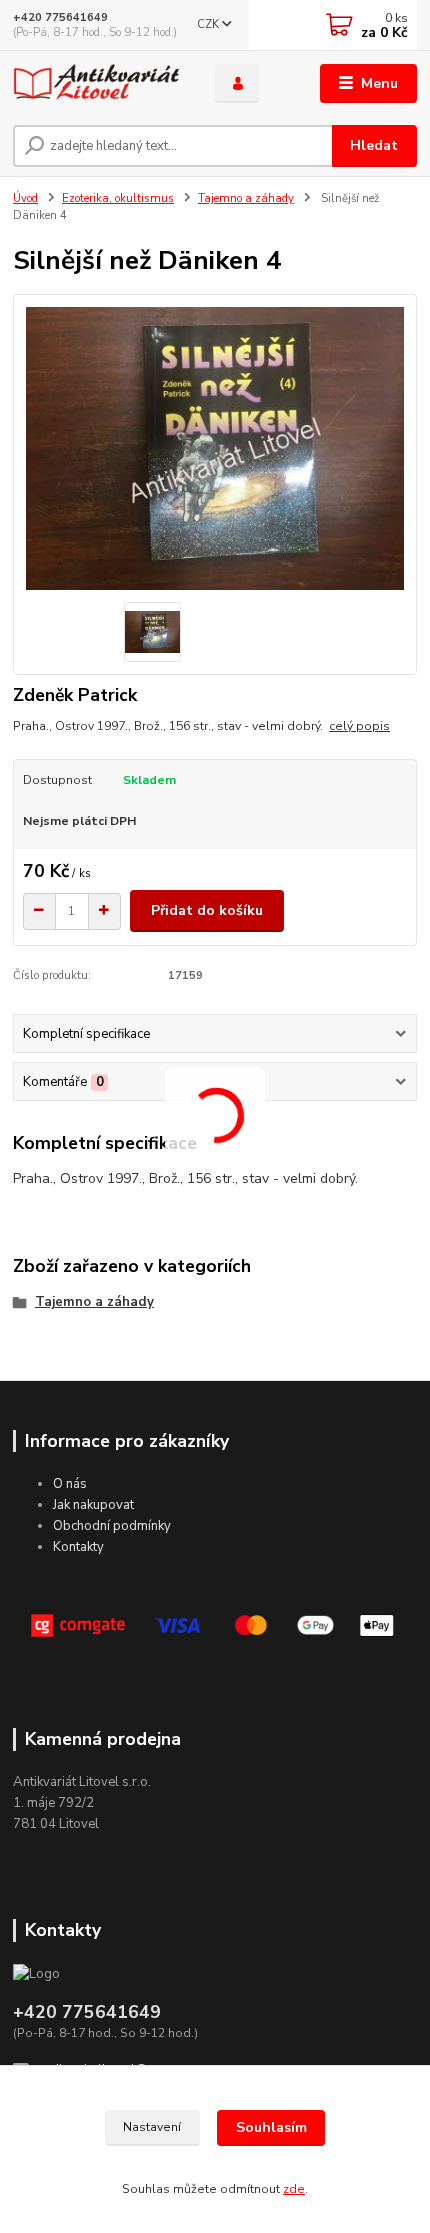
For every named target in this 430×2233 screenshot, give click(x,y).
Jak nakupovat (93, 1505)
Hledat (374, 145)
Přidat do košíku (207, 910)
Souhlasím (271, 2127)
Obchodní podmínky (112, 1526)
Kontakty (78, 1547)
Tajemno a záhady (246, 198)
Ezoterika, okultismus (118, 198)
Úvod (25, 198)
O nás (70, 1484)
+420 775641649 (60, 17)
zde (294, 2189)
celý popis (359, 726)
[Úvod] (97, 84)
